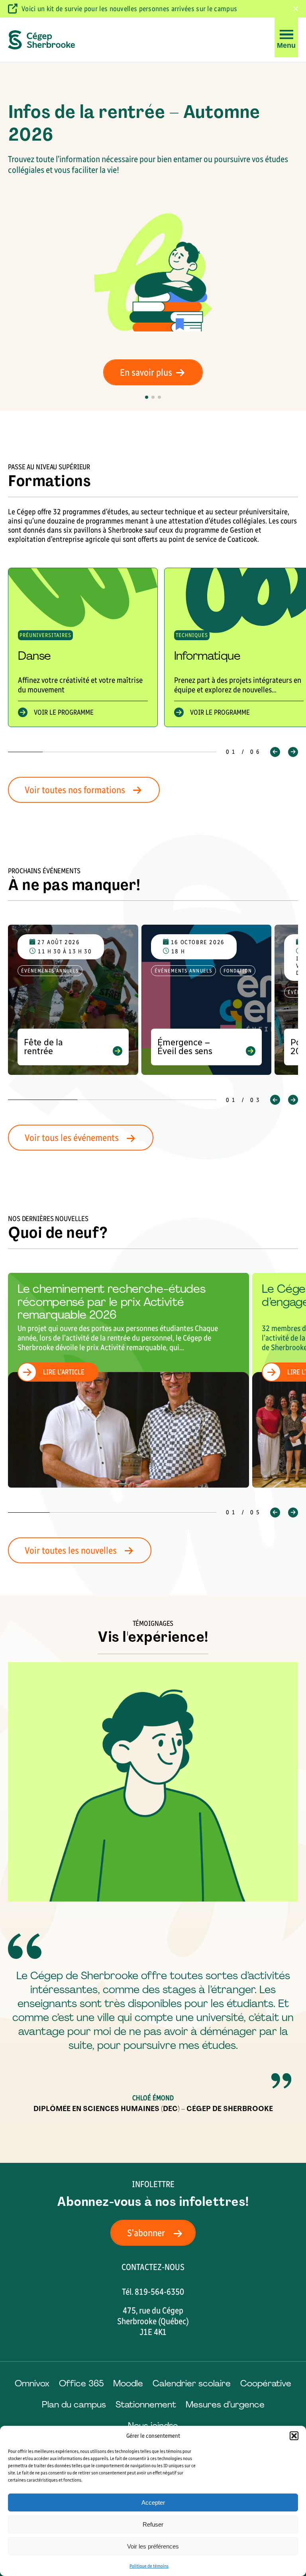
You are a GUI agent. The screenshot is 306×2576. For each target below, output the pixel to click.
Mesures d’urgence (225, 2404)
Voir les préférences (153, 2546)
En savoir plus (146, 372)
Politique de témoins (149, 2566)
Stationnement (146, 2404)
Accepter (153, 2502)
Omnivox (32, 2383)
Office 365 (81, 2383)
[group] (83, 647)
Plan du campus (74, 2404)
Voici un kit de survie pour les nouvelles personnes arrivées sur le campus (129, 9)
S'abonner (146, 2233)
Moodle (128, 2383)
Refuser (153, 2524)
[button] (294, 2436)
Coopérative (266, 2383)
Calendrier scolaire (192, 2383)
